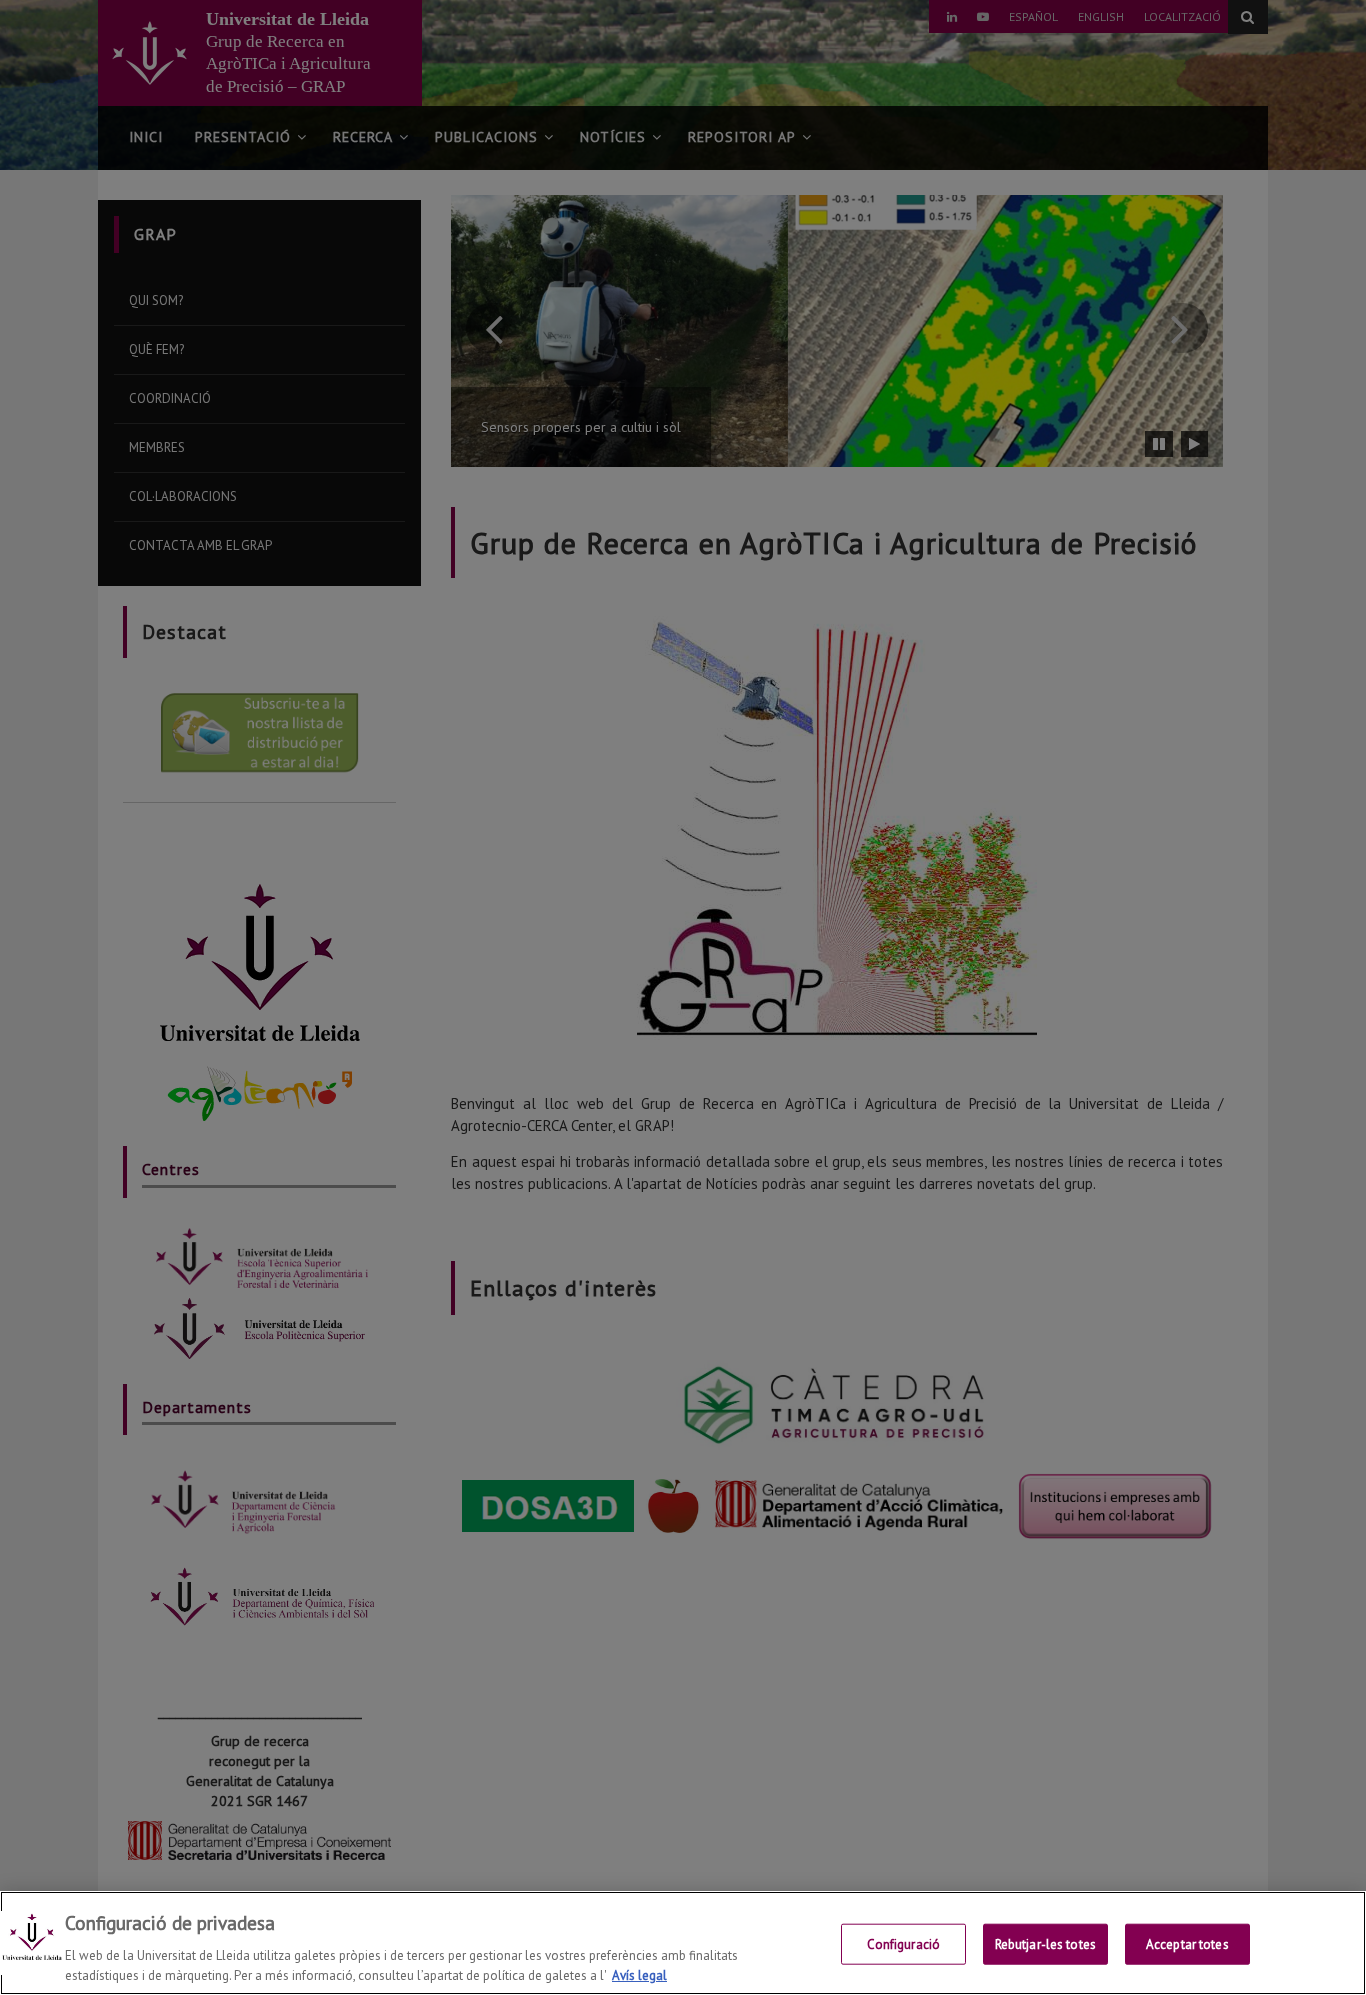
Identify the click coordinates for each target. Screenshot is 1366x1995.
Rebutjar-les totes (1045, 1944)
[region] (683, 1943)
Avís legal (639, 1974)
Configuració (904, 1944)
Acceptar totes (1187, 1944)
